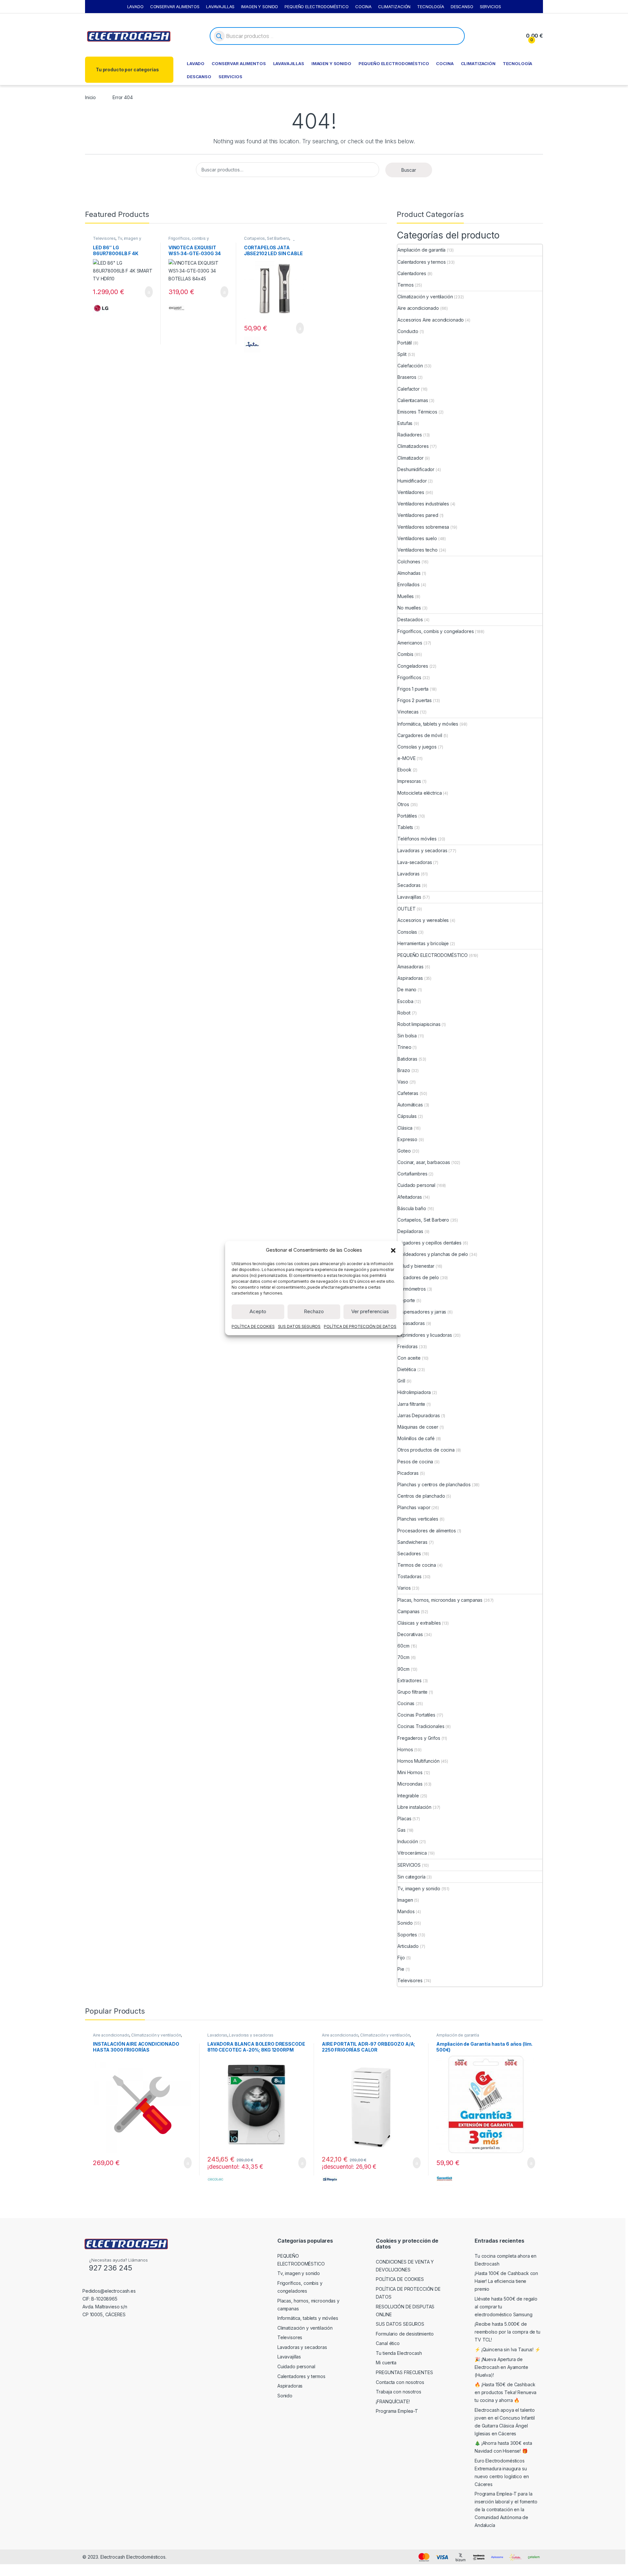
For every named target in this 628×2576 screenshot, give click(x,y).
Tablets (405, 827)
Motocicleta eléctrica (419, 793)
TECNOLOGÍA (431, 7)
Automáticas (410, 1105)
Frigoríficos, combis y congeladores (189, 240)
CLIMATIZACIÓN (394, 7)
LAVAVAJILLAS (220, 7)
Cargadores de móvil (420, 735)
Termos (405, 285)
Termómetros (411, 1289)
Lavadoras (409, 874)
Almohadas (409, 573)
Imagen (405, 1900)
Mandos (406, 1911)
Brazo (404, 1070)
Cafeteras (408, 1093)
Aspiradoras (410, 978)
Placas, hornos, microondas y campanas (440, 1600)
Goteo (404, 1151)
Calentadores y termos (421, 262)
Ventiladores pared (418, 515)
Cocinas (406, 1703)
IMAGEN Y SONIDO (260, 7)
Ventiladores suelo (417, 538)
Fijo (401, 1958)
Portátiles (407, 816)
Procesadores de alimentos (427, 1531)
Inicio (90, 97)
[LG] (101, 308)
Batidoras (407, 1059)
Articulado (408, 1946)
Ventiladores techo (417, 550)
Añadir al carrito (146, 292)
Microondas (410, 1784)
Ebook (404, 770)
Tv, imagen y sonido (419, 1888)
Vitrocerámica (412, 1853)
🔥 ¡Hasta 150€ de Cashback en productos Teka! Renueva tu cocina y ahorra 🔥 (506, 2392)
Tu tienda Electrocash (399, 2353)
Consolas (407, 932)
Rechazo (314, 1311)
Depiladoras (410, 1231)
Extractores (409, 1680)
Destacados (410, 619)
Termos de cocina (417, 1565)
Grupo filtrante (412, 1692)
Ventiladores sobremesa (423, 527)
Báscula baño (412, 1208)
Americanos (410, 643)
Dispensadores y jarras (422, 1312)
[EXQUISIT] (177, 308)
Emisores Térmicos (417, 412)
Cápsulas (407, 1116)
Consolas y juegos (417, 747)
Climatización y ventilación (425, 297)
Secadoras (409, 885)
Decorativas (410, 1634)
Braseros (407, 377)
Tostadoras (410, 1576)
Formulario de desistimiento (405, 2334)
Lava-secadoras (415, 862)
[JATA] (252, 344)
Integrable (408, 1796)
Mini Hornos (410, 1772)
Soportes (407, 1935)
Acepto (258, 1311)
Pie (401, 1969)
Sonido (405, 1923)
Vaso (403, 1082)
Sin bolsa (407, 1036)
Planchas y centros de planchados (434, 1484)
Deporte (406, 1300)
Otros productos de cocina (426, 1450)
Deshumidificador (416, 469)
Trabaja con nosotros (398, 2392)
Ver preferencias (370, 1311)
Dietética (407, 1369)
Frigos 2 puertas (415, 700)
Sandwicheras (412, 1542)
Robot (404, 1013)
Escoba (405, 1001)
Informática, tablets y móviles (428, 724)
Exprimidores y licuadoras (425, 1335)
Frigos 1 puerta (413, 689)
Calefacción (410, 366)
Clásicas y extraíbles (419, 1623)
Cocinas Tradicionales (421, 1726)
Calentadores (412, 273)
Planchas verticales (418, 1519)
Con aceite (409, 1358)
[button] (393, 1250)
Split (402, 354)
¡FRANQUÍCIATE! (393, 2401)
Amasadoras (410, 967)
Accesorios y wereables (423, 920)
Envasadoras (411, 1323)
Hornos (405, 1749)
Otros (403, 804)
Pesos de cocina (415, 1462)
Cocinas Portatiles (416, 1715)
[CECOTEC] (216, 2179)
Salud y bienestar (416, 1266)
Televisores (104, 238)
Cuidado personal (416, 1185)
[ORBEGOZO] (330, 2179)
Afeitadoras (410, 1197)
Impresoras (409, 781)
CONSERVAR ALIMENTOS (175, 7)
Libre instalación (414, 1807)
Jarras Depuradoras (419, 1415)
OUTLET (406, 909)
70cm (403, 1657)
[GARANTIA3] (445, 2179)
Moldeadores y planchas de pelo (433, 1254)
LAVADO (135, 7)
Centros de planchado (421, 1496)
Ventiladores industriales (423, 504)
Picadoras (408, 1473)
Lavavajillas (409, 897)
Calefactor (409, 389)
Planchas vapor (414, 1507)
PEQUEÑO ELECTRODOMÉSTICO (317, 7)
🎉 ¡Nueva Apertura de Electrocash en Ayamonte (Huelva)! (501, 2367)
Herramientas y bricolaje (423, 943)
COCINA (363, 7)
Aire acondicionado (418, 308)
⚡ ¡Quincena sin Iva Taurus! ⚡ (507, 2349)
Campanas (409, 1611)
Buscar (409, 170)
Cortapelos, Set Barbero (267, 238)
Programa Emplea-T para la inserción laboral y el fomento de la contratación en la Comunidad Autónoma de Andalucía (506, 2509)
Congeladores (413, 666)
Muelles (406, 596)
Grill (401, 1381)
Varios (404, 1588)
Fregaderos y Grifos (419, 1738)
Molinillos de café (416, 1438)
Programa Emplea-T (397, 2411)
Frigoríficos (409, 677)
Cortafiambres (412, 1174)
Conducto (408, 331)
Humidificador (412, 481)
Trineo (404, 1047)
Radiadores (410, 435)
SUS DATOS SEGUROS (299, 1326)
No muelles (409, 608)
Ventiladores (411, 492)
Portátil (405, 343)
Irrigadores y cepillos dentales (429, 1243)
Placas (404, 1818)
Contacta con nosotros (400, 2382)
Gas (401, 1830)
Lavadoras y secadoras (422, 850)
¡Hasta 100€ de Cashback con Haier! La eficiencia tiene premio (506, 2281)
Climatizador (410, 458)
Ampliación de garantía (421, 250)
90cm (403, 1669)
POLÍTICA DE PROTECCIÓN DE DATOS (360, 1326)
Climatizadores (413, 446)
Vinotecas (408, 712)
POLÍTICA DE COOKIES (253, 1326)
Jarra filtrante (411, 1404)
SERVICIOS (490, 7)
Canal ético (388, 2343)
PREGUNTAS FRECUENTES (404, 2372)
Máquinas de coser (418, 1427)
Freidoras (408, 1346)
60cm (403, 1646)
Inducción (408, 1841)
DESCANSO (462, 7)
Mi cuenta (386, 2363)
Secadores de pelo (418, 1277)
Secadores (409, 1553)
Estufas (405, 423)
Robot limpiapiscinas (419, 1024)
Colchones (409, 562)
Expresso (407, 1139)
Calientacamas (413, 400)
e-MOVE (406, 758)
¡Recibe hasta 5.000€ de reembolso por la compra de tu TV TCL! (507, 2332)
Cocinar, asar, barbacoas (424, 1162)
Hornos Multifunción (418, 1761)
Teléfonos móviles (417, 839)
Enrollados (409, 584)
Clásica (405, 1128)
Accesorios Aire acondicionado (431, 320)
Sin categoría (411, 1877)
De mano (407, 989)
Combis (405, 654)
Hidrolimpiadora (414, 1392)
